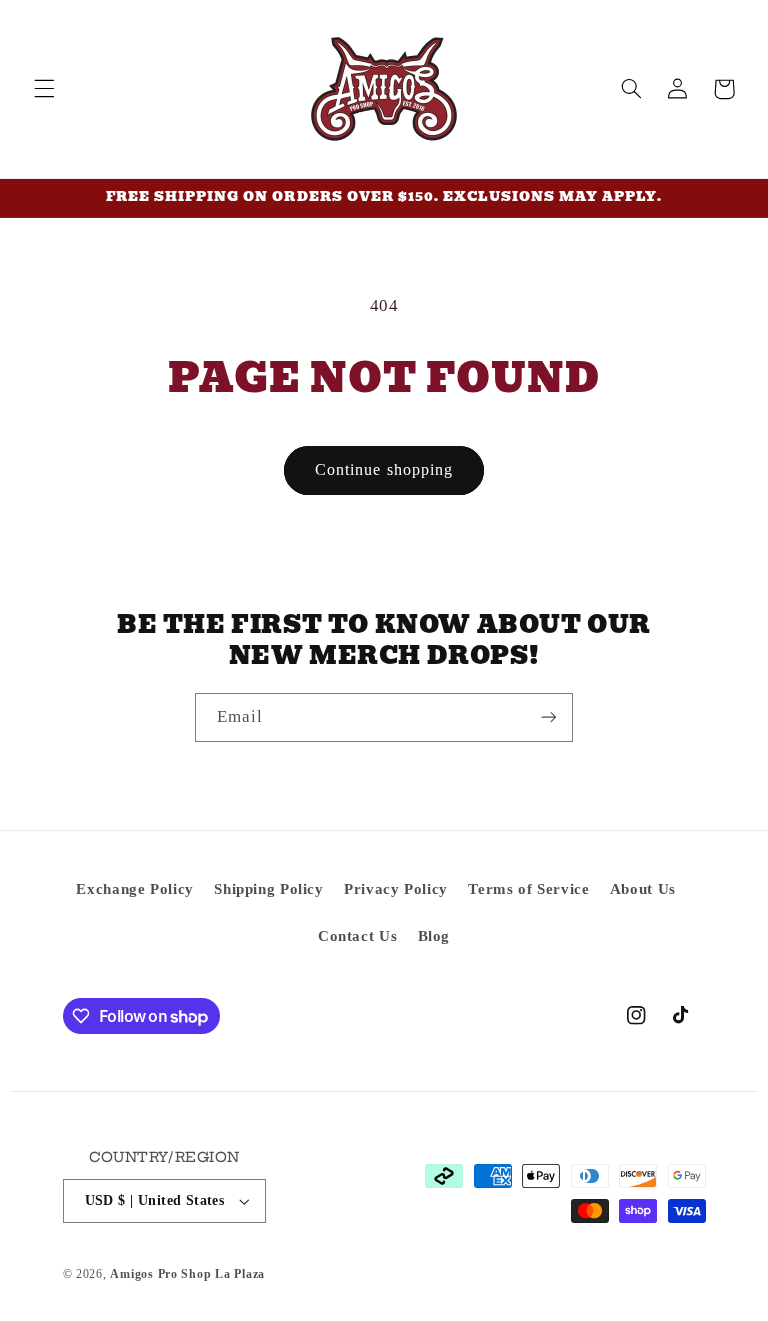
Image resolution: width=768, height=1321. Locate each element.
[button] (44, 89)
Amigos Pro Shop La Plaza (187, 1274)
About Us (643, 889)
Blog (434, 936)
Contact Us (357, 936)
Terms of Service (528, 889)
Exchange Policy (134, 889)
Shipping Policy (268, 889)
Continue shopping (384, 469)
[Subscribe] (549, 717)
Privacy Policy (396, 889)
